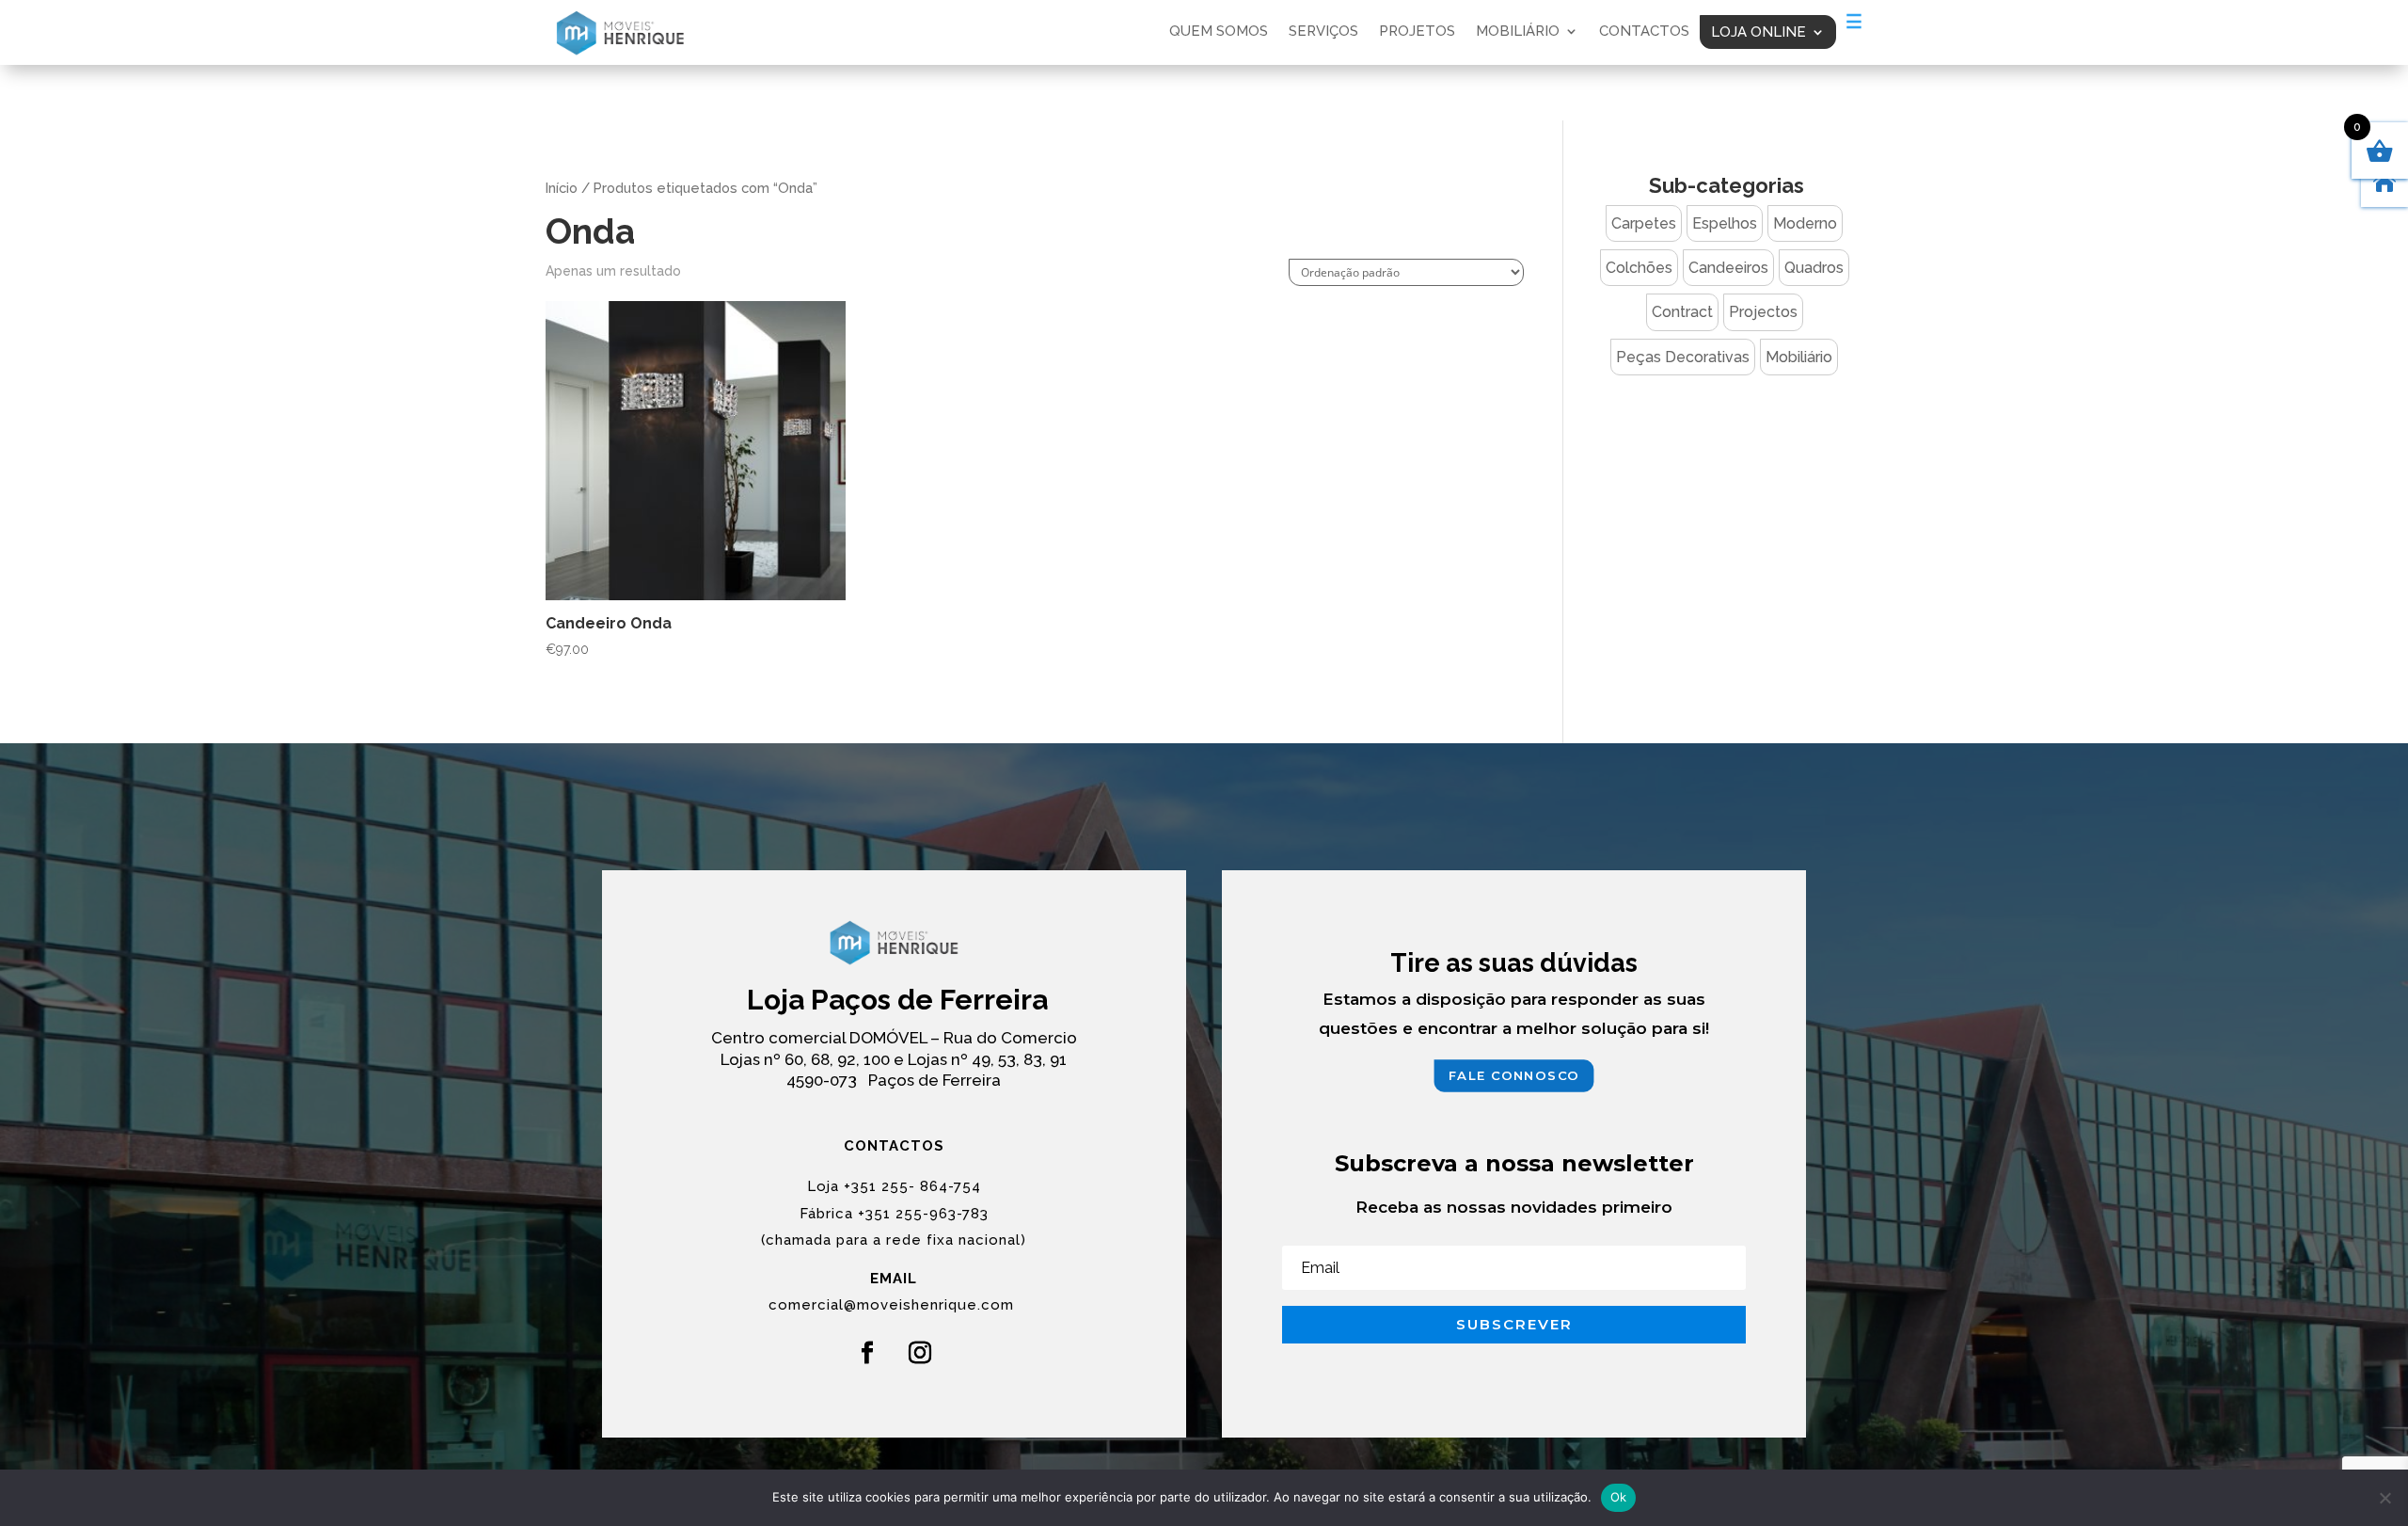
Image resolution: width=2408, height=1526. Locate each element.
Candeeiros (1728, 268)
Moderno (1805, 223)
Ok (1619, 1497)
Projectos (1763, 312)
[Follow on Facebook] (867, 1353)
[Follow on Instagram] (920, 1353)
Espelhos (1725, 223)
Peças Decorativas (1683, 357)
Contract (1682, 312)
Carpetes (1644, 223)
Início (562, 188)
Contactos (1644, 32)
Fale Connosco (1514, 1075)
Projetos (1417, 32)
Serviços (1323, 32)
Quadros (1814, 268)
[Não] (2384, 1498)
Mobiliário (1518, 32)
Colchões (1639, 268)
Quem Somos (1219, 32)
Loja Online (1758, 32)
